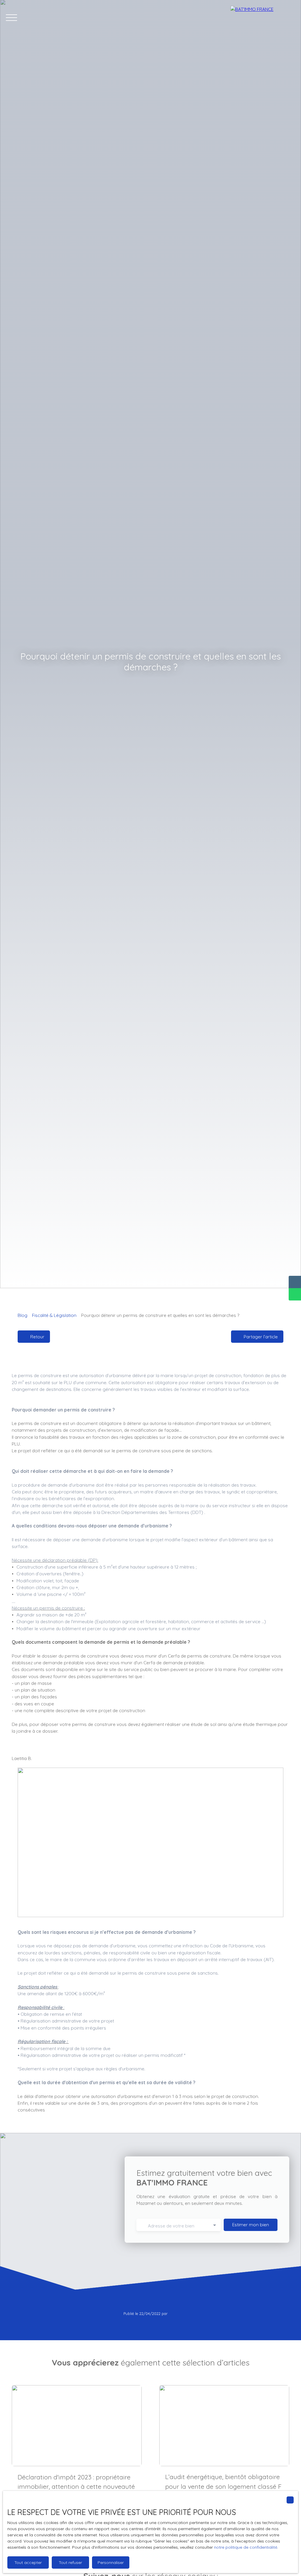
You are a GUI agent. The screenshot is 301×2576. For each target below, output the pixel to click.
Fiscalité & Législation (54, 1315)
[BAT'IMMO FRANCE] (263, 18)
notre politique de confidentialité (246, 2547)
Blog (22, 1315)
